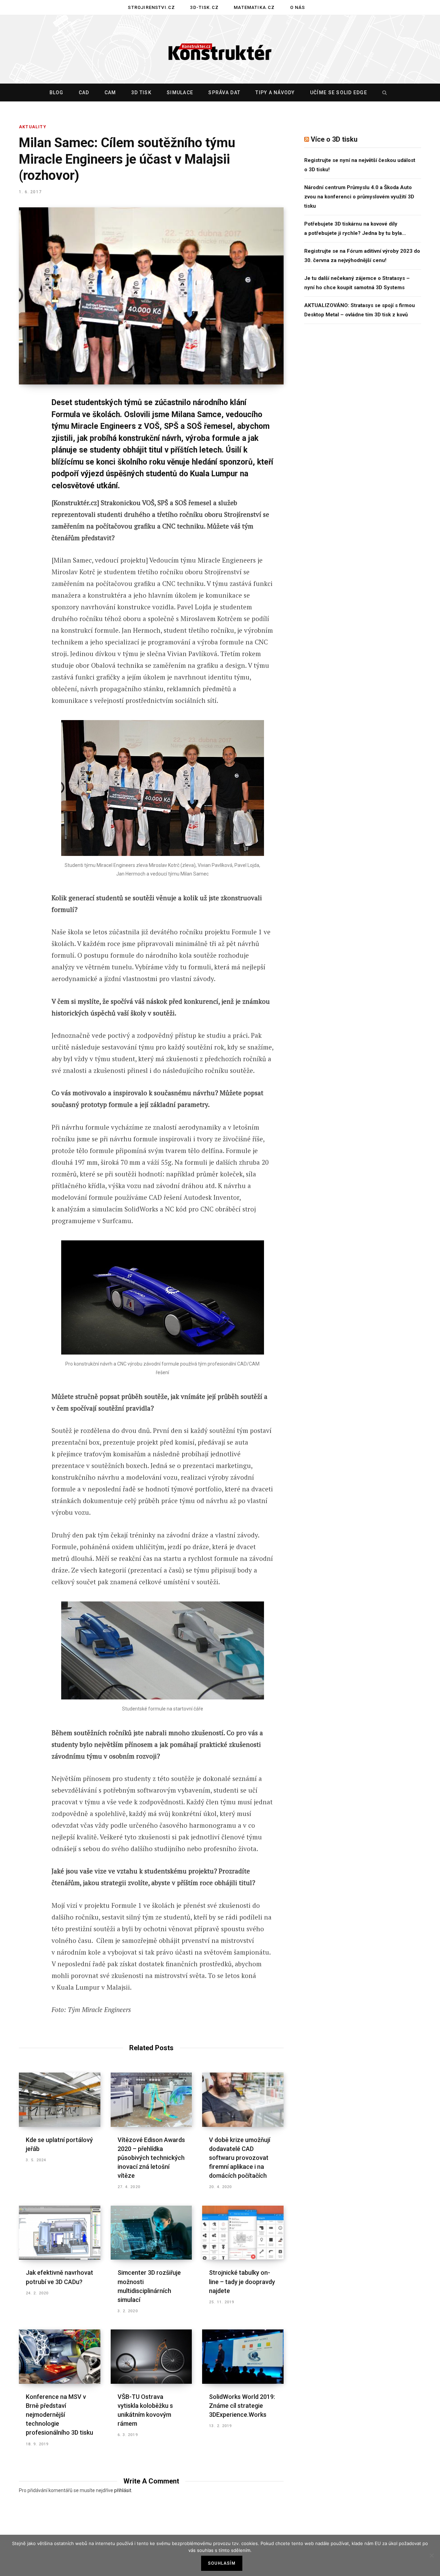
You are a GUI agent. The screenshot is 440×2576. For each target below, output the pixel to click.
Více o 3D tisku (334, 139)
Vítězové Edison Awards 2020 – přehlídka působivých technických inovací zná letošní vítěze (151, 2158)
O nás (298, 7)
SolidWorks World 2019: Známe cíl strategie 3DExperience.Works (242, 2406)
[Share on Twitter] (26, 441)
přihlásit (123, 2490)
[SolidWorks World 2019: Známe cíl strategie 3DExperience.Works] (243, 2357)
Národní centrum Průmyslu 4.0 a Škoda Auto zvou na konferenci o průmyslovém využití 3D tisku (359, 197)
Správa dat (224, 93)
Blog (57, 93)
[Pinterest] (26, 459)
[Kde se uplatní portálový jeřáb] (60, 2100)
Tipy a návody (275, 93)
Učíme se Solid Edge (339, 93)
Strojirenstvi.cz (151, 7)
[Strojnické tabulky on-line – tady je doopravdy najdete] (243, 2233)
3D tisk (141, 93)
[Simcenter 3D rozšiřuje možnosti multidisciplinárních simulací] (151, 2233)
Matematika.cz (254, 7)
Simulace (180, 93)
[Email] (26, 495)
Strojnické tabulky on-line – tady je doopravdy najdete (242, 2281)
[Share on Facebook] (26, 422)
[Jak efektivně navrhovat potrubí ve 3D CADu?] (60, 2233)
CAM (110, 93)
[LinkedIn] (26, 477)
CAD (84, 93)
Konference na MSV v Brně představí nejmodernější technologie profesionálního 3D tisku (59, 2415)
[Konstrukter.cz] (220, 50)
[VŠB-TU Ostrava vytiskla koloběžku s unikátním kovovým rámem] (151, 2357)
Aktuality (33, 127)
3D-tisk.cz (204, 7)
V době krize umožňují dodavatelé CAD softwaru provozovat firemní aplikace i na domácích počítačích (240, 2158)
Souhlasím (222, 2563)
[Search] (383, 93)
